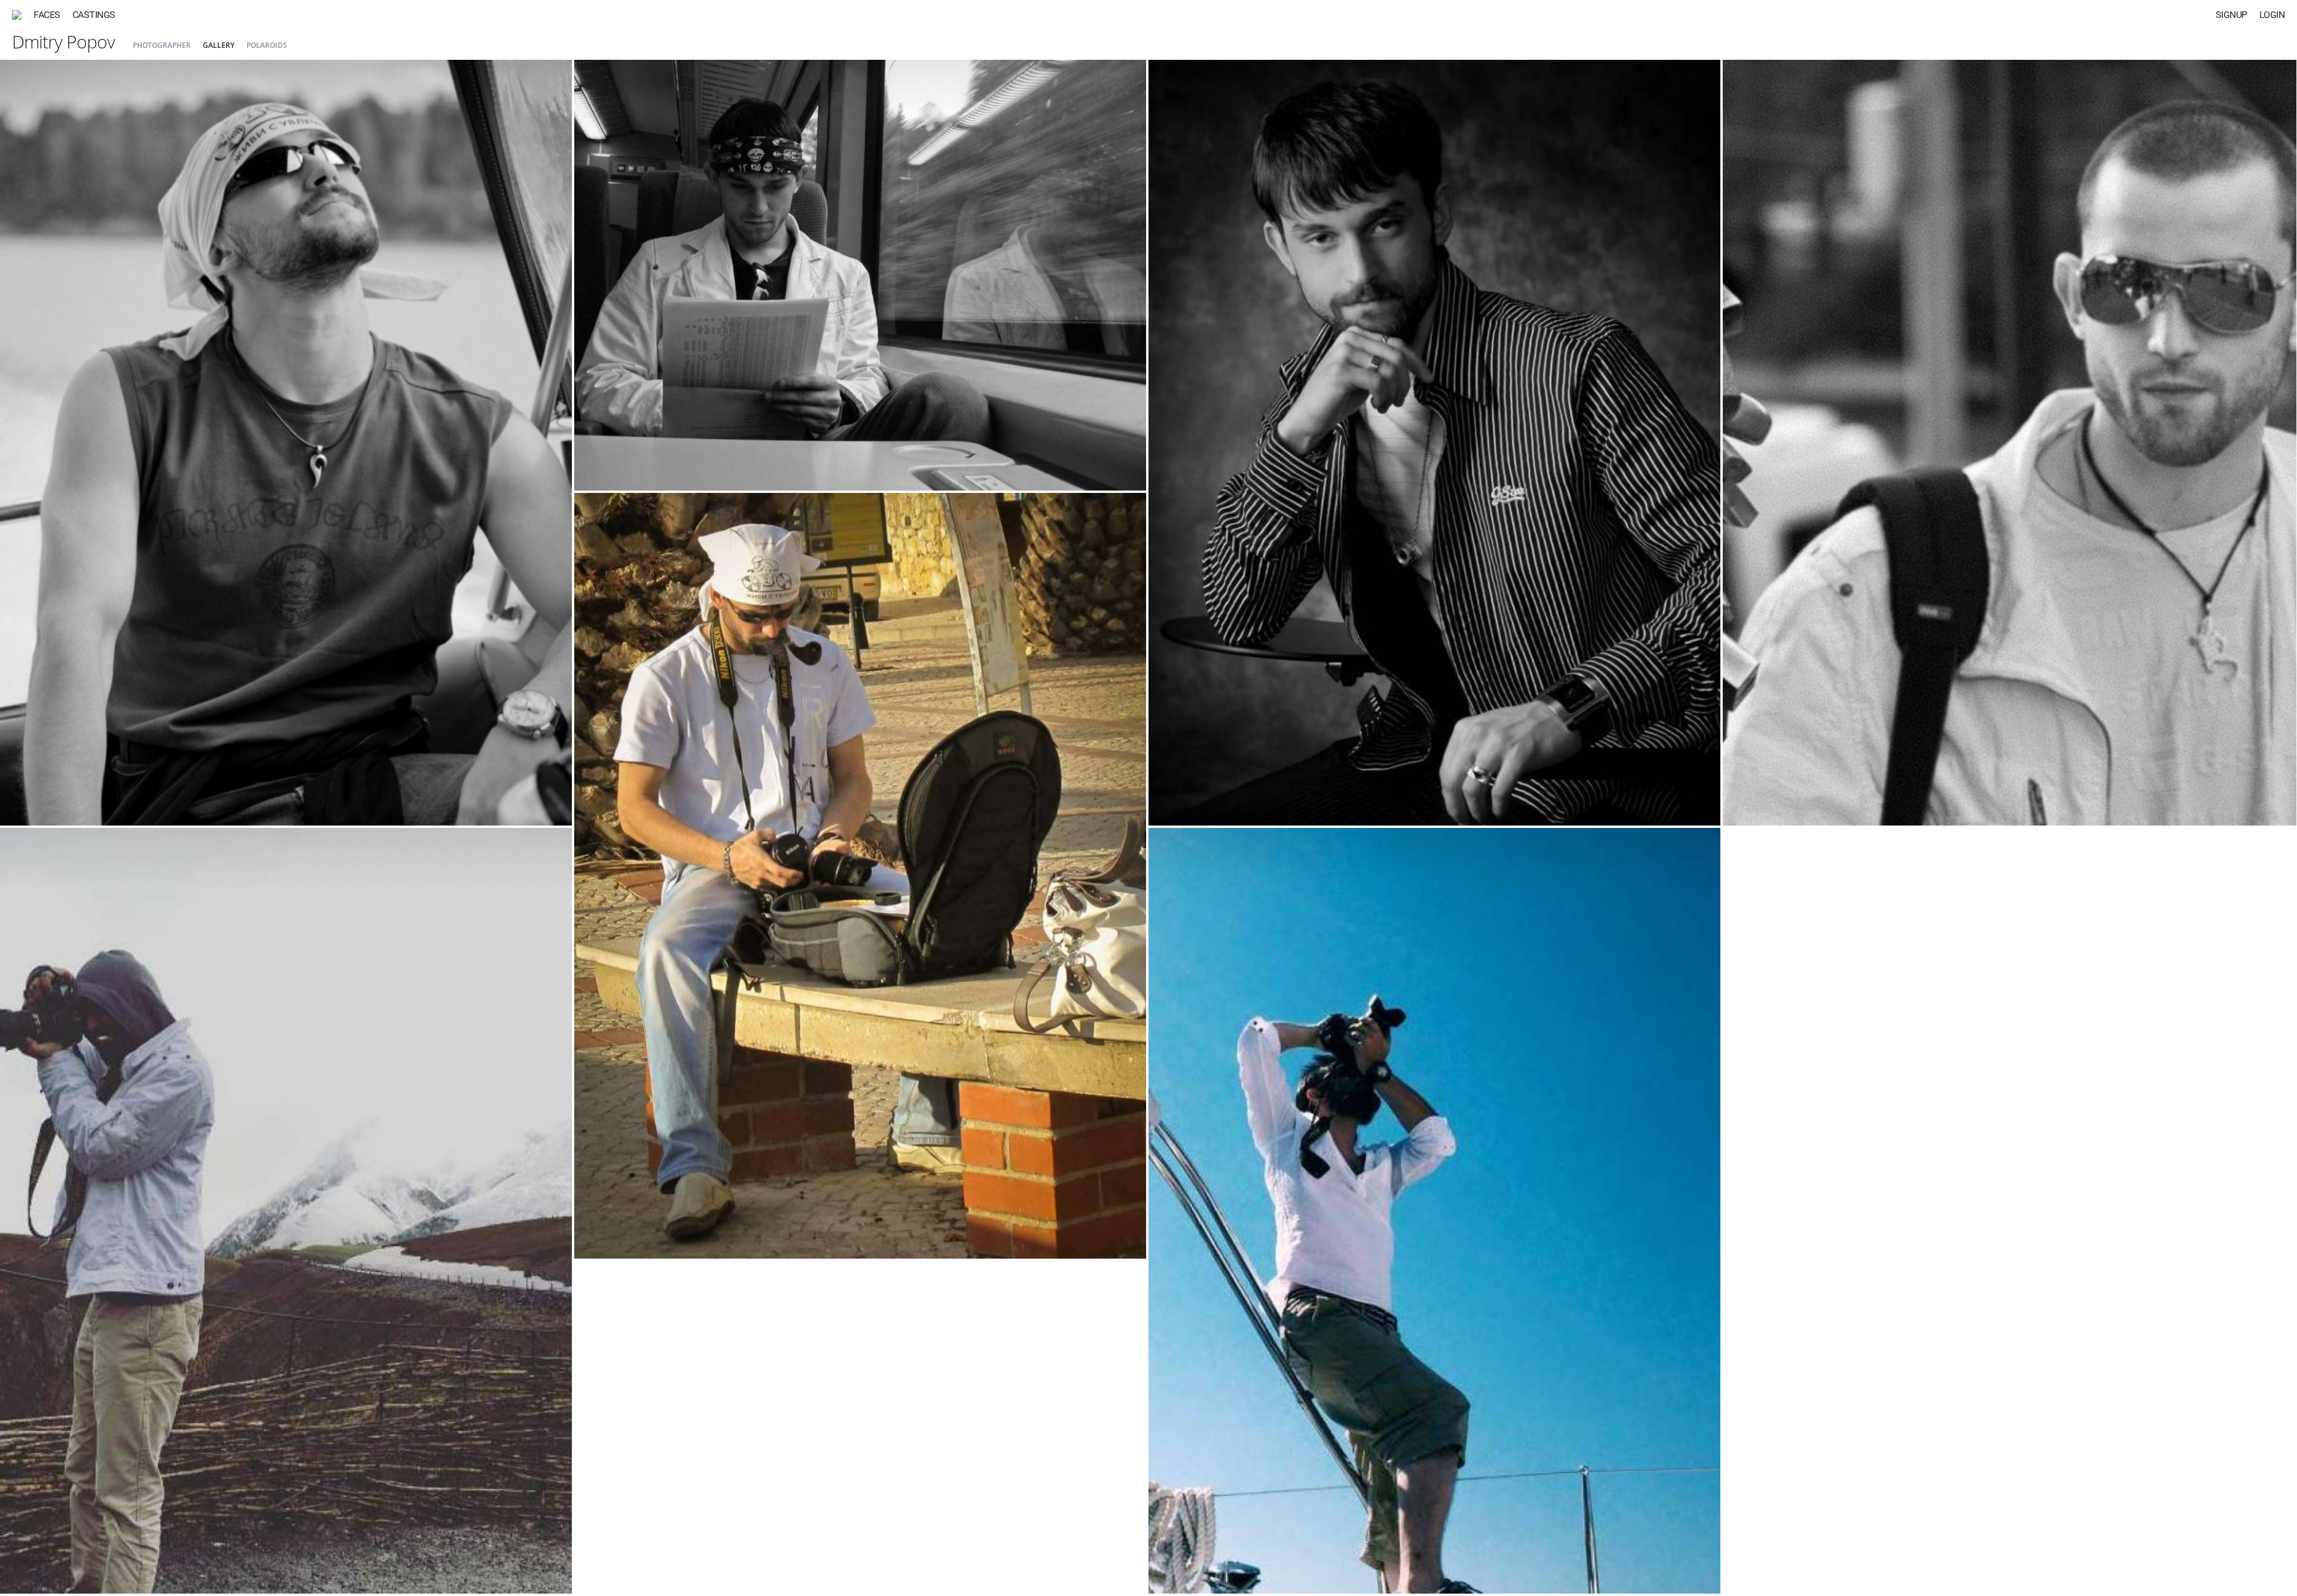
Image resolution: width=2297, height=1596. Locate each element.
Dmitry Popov (63, 42)
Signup (2231, 15)
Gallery (219, 45)
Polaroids (267, 45)
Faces (47, 15)
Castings (94, 15)
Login (2272, 15)
